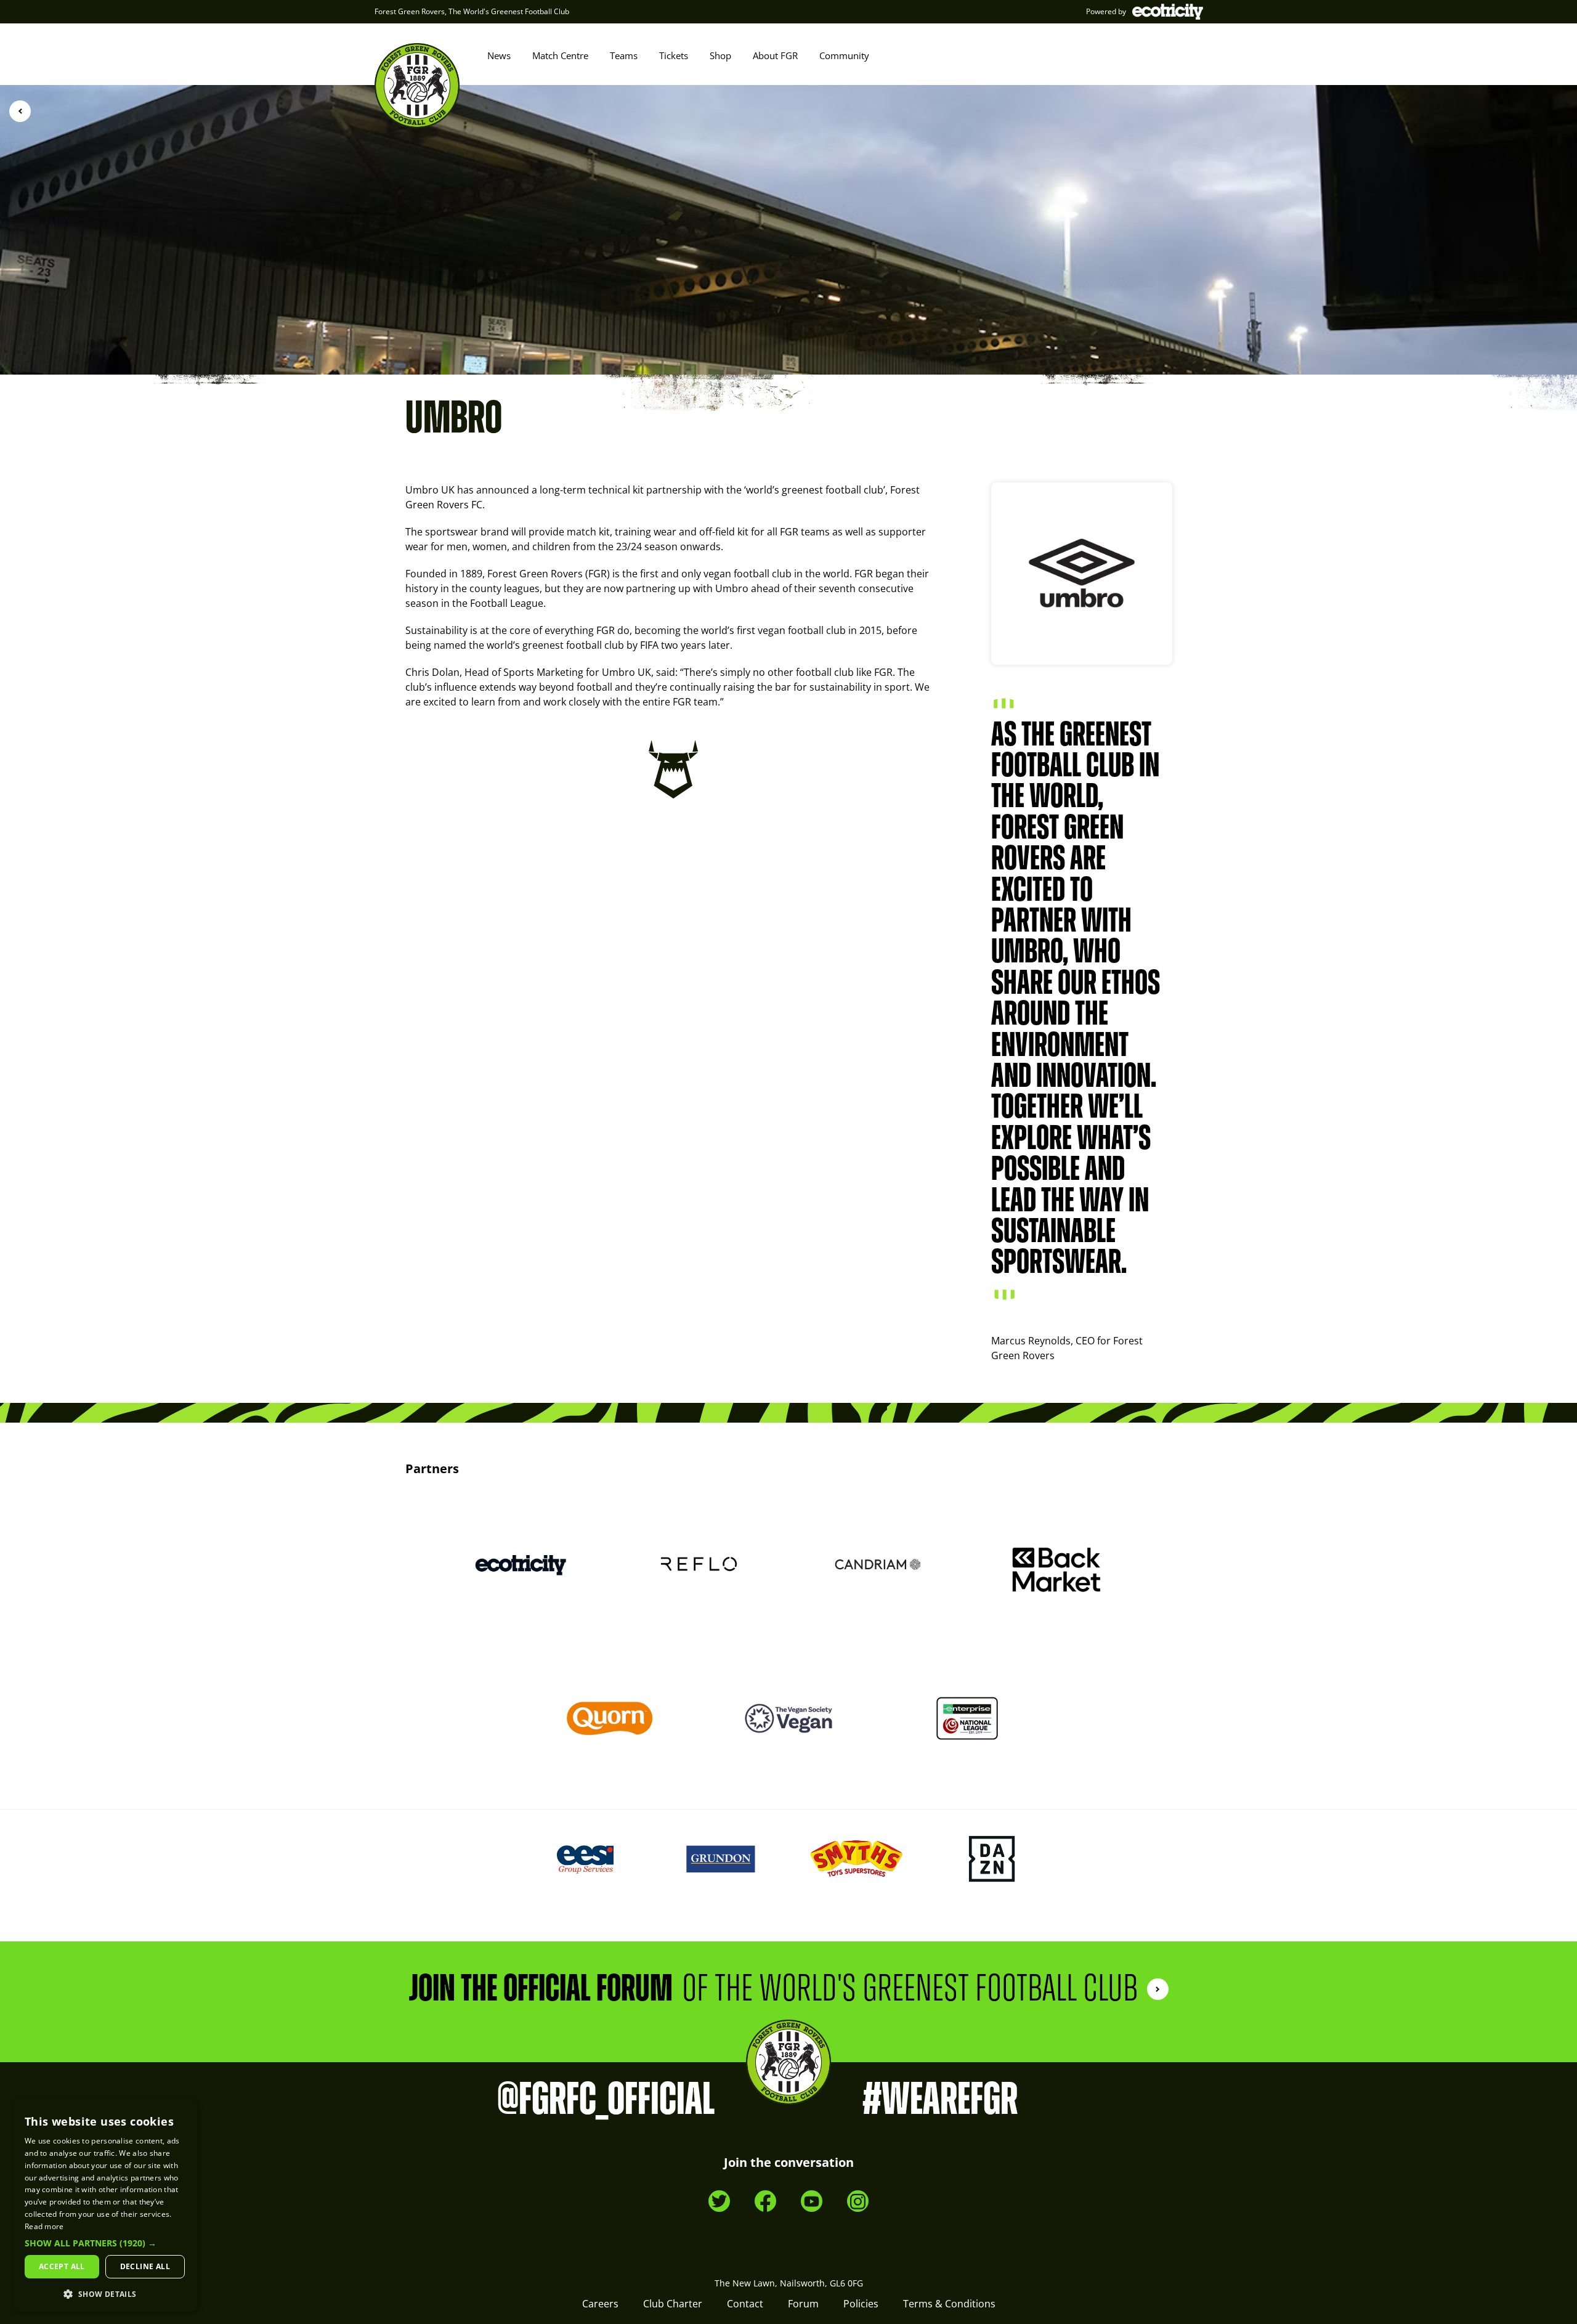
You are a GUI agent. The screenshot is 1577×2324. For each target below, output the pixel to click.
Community (844, 55)
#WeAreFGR (940, 2100)
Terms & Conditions (949, 2304)
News (499, 55)
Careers (600, 2304)
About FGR (775, 55)
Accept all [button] (62, 2266)
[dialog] (105, 2205)
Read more (44, 2226)
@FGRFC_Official (606, 2100)
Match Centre (560, 55)
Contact (745, 2304)
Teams (624, 55)
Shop (720, 55)
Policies (861, 2304)
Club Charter (673, 2304)
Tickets (674, 55)
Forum (803, 2304)
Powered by (1106, 11)
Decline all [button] (145, 2266)
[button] (105, 2243)
